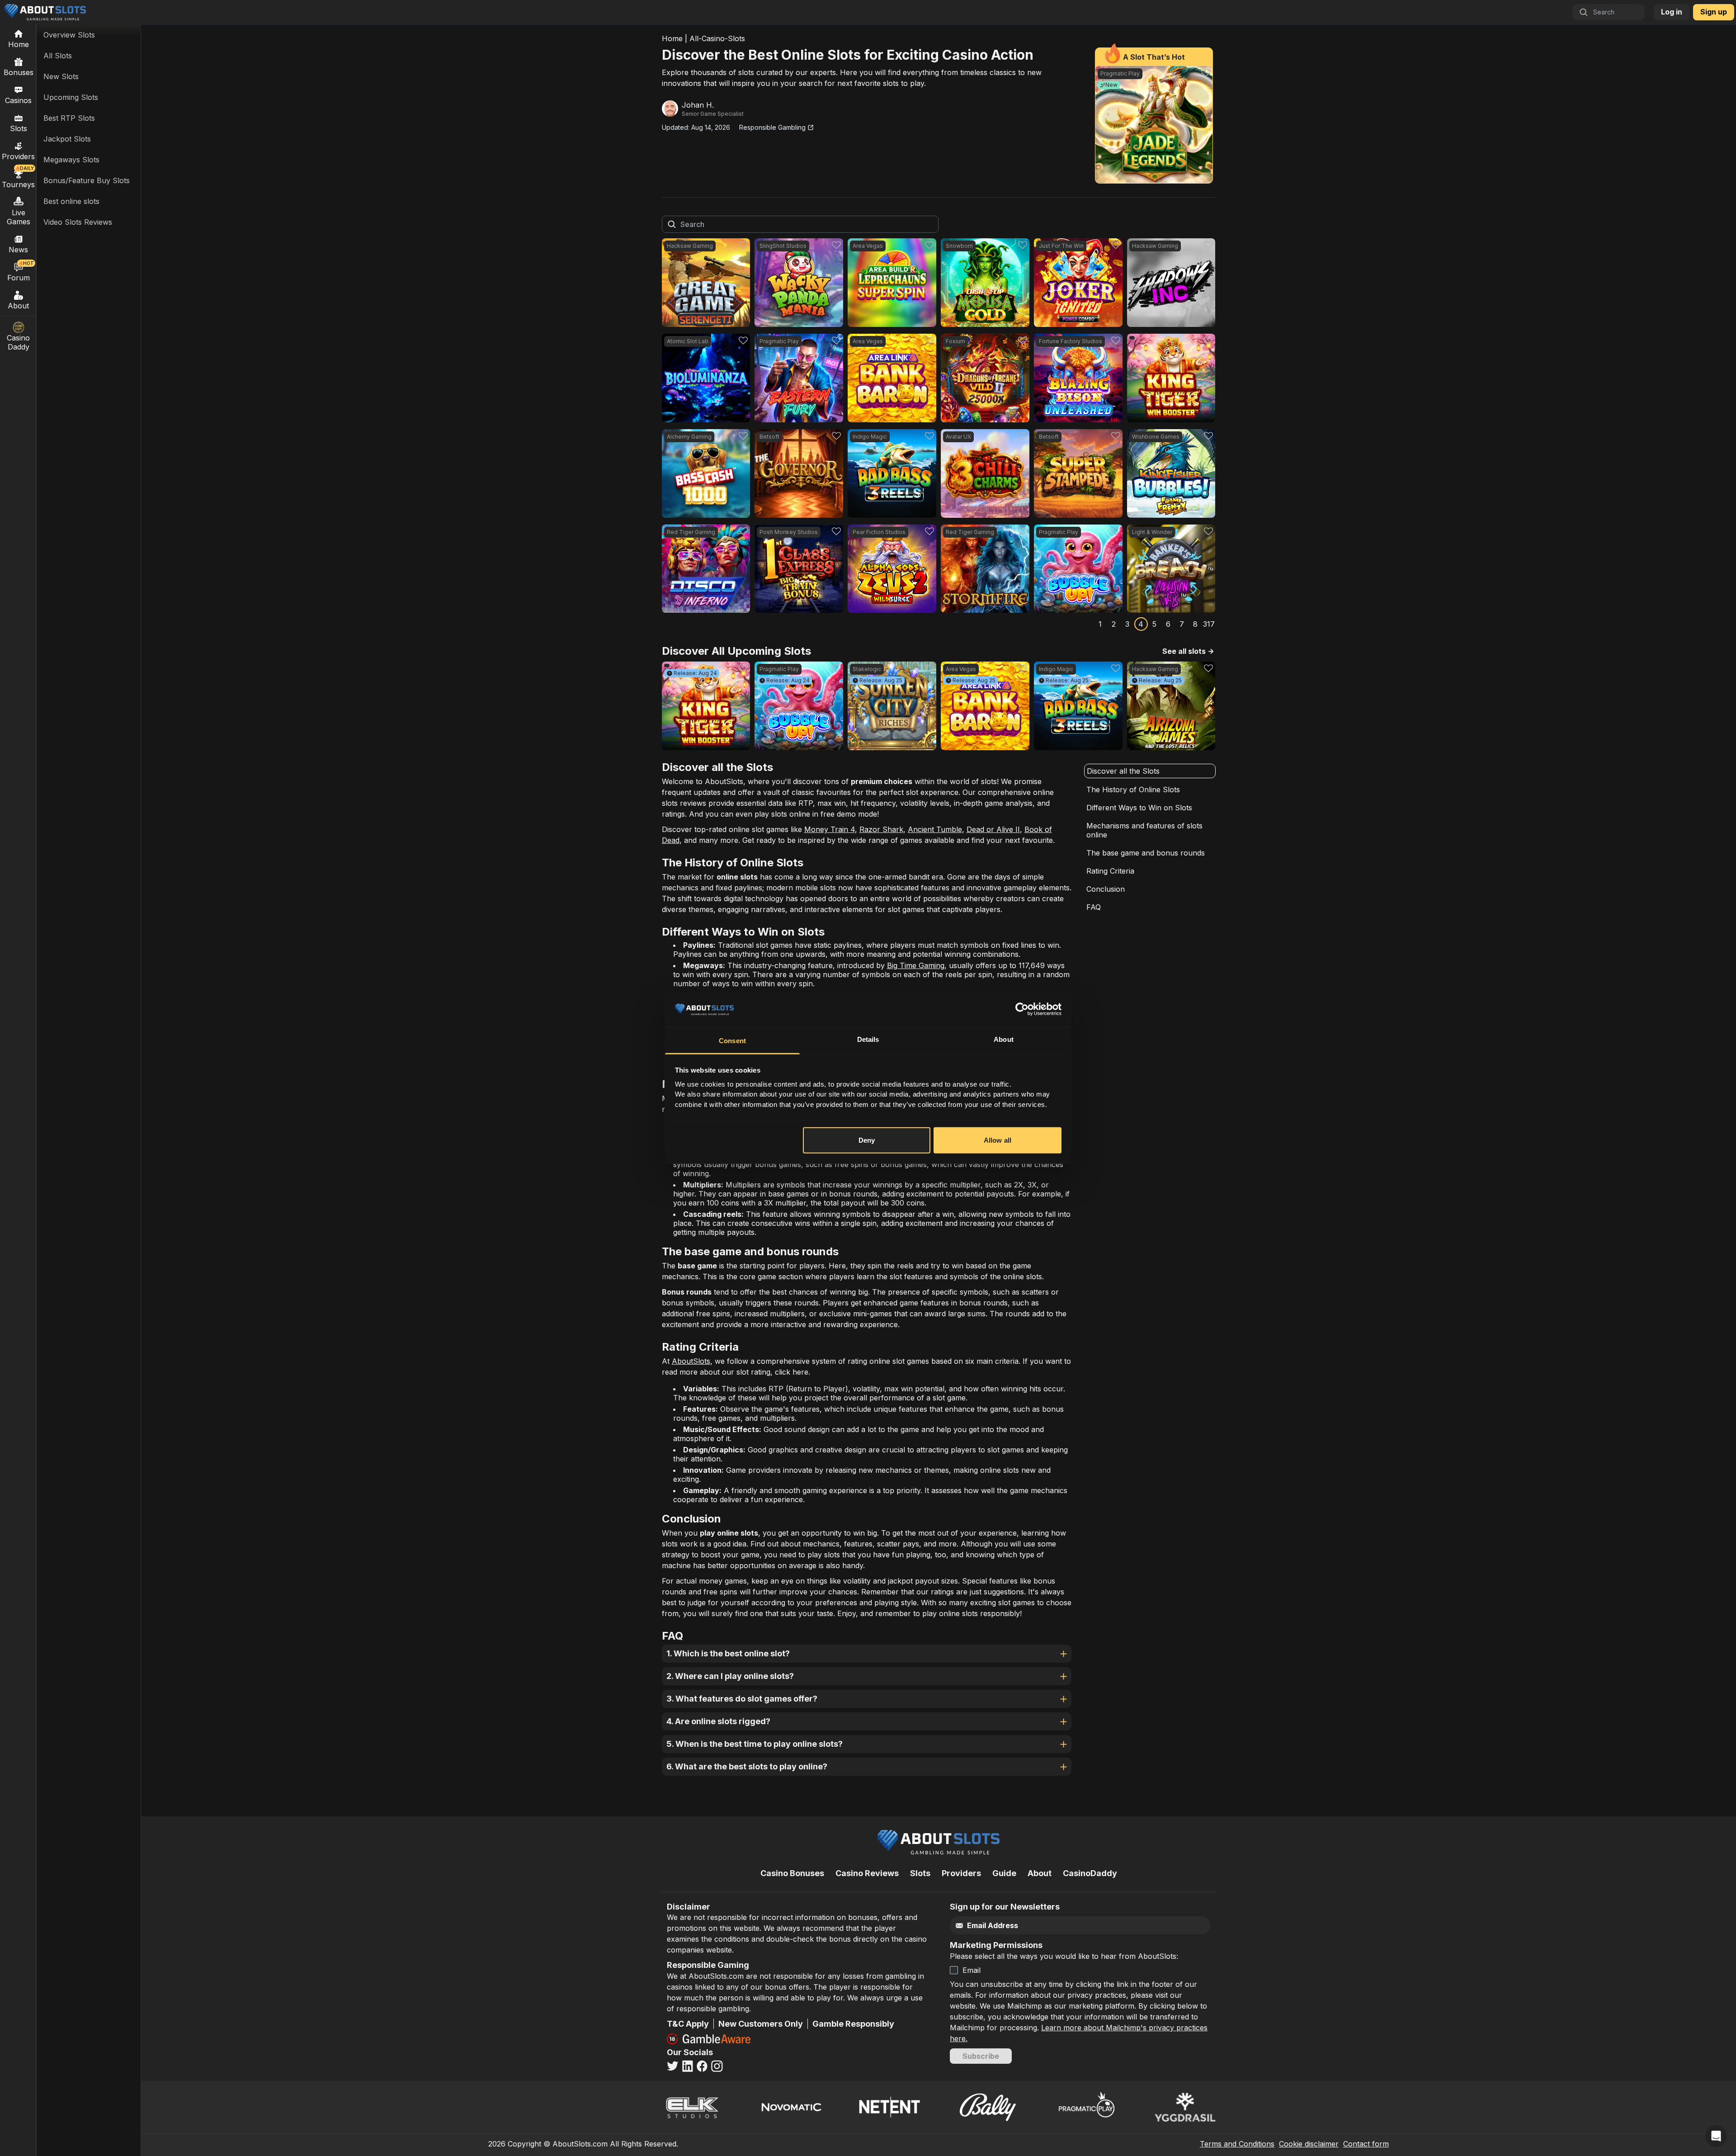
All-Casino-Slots (717, 38)
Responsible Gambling (772, 127)
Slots (19, 128)
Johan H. (698, 105)
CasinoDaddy (1090, 1873)
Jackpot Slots (67, 139)
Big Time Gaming (916, 965)
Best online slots (71, 201)
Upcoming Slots (71, 97)
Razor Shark (881, 829)
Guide (1004, 1873)
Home (672, 38)
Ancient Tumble (935, 829)
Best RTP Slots (69, 118)
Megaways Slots (71, 160)
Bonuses (19, 72)
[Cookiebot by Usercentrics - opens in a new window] (1022, 1009)
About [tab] (1004, 1039)
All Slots (58, 56)
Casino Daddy (18, 342)
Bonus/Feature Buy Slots (87, 180)
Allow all (998, 1140)
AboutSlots (691, 1361)
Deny (867, 1140)
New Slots (61, 76)
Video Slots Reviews (78, 222)
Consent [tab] (732, 1041)
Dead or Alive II (993, 829)
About (18, 306)
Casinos (18, 100)
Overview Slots (69, 35)
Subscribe (981, 2056)
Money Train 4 (830, 829)
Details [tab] (868, 1039)
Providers (961, 1873)
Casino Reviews (867, 1873)
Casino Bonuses (792, 1873)
